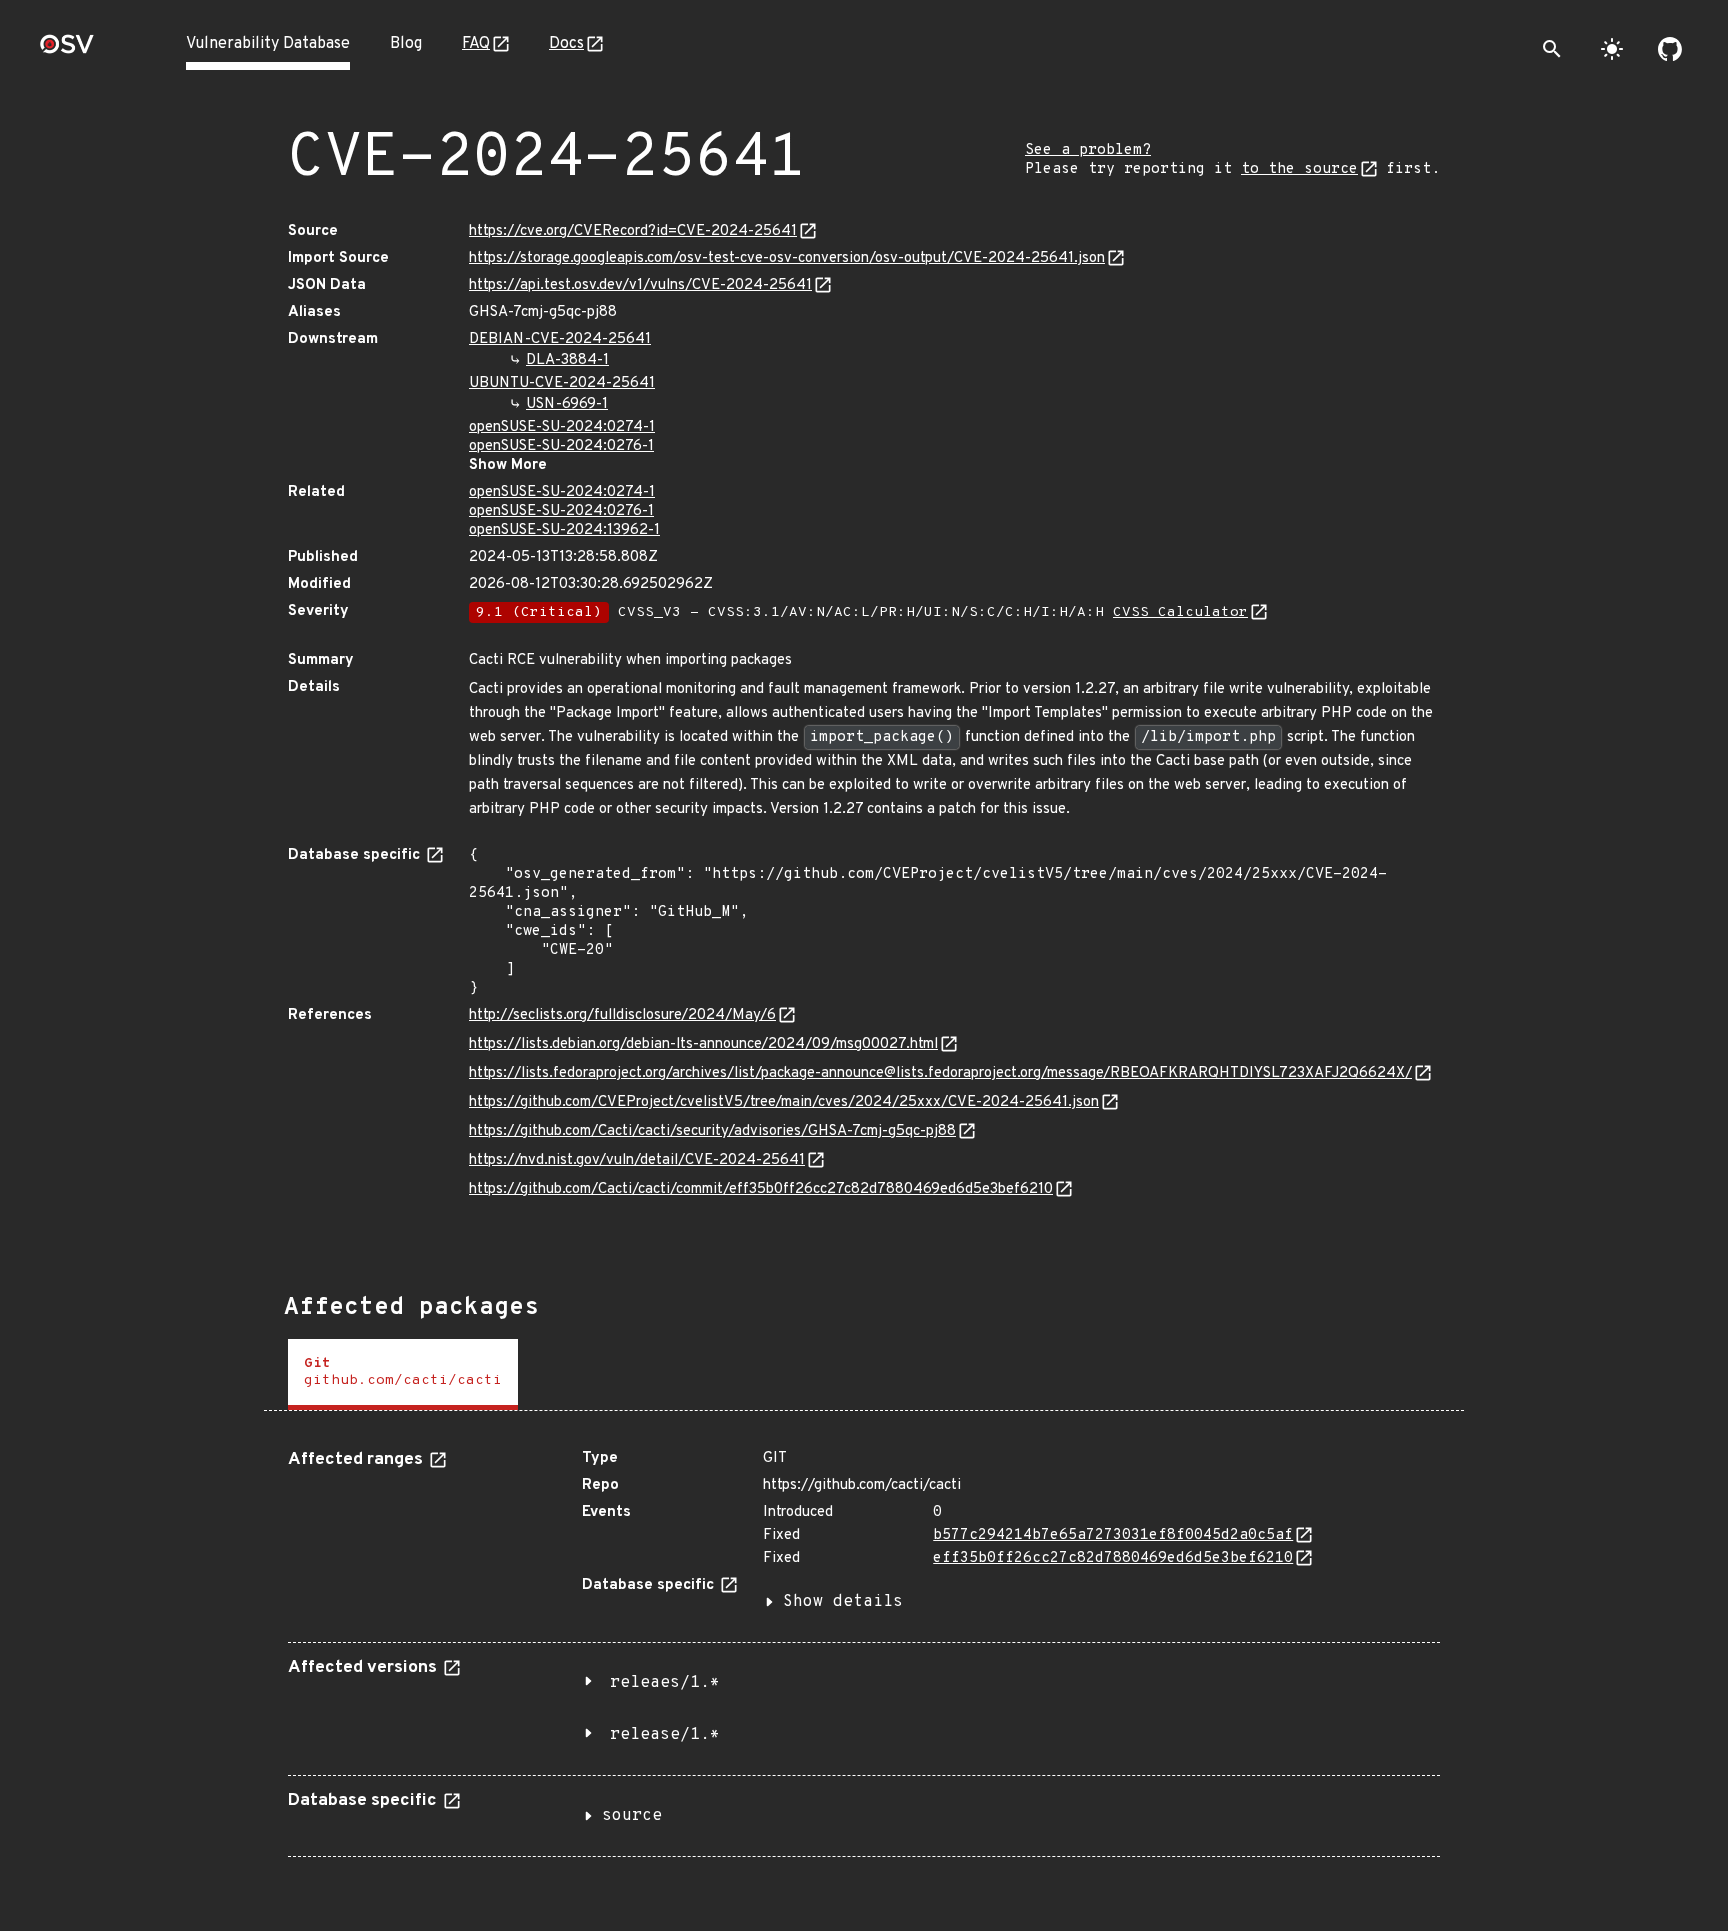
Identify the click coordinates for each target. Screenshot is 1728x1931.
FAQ (476, 44)
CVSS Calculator (1180, 612)
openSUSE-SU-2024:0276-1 (561, 446)
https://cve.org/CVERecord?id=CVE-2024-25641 (633, 231)
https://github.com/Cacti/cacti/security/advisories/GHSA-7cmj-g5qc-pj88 (712, 1131)
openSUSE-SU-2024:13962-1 (564, 530)
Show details (843, 1602)
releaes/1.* (665, 1683)
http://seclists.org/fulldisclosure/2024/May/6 (622, 1015)
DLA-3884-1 (567, 360)
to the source (1299, 169)
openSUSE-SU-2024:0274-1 (562, 427)
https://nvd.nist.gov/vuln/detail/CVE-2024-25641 (637, 1160)
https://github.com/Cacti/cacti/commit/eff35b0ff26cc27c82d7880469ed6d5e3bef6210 (761, 1189)
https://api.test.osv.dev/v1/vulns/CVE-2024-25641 (640, 285)
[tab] (403, 1374)
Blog (406, 44)
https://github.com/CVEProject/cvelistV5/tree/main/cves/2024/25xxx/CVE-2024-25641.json (784, 1102)
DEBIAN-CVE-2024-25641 (560, 339)
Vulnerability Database (268, 44)
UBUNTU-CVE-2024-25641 (562, 383)
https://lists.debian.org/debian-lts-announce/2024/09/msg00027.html (703, 1044)
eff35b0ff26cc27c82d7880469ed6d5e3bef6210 (1113, 1558)
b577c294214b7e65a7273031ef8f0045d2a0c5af (1113, 1535)
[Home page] (67, 50)
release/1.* (665, 1735)
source (632, 1816)
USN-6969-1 (567, 404)
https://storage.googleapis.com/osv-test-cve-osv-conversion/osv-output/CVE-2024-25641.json (787, 258)
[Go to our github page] (1670, 49)
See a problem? (1088, 150)
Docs (566, 44)
